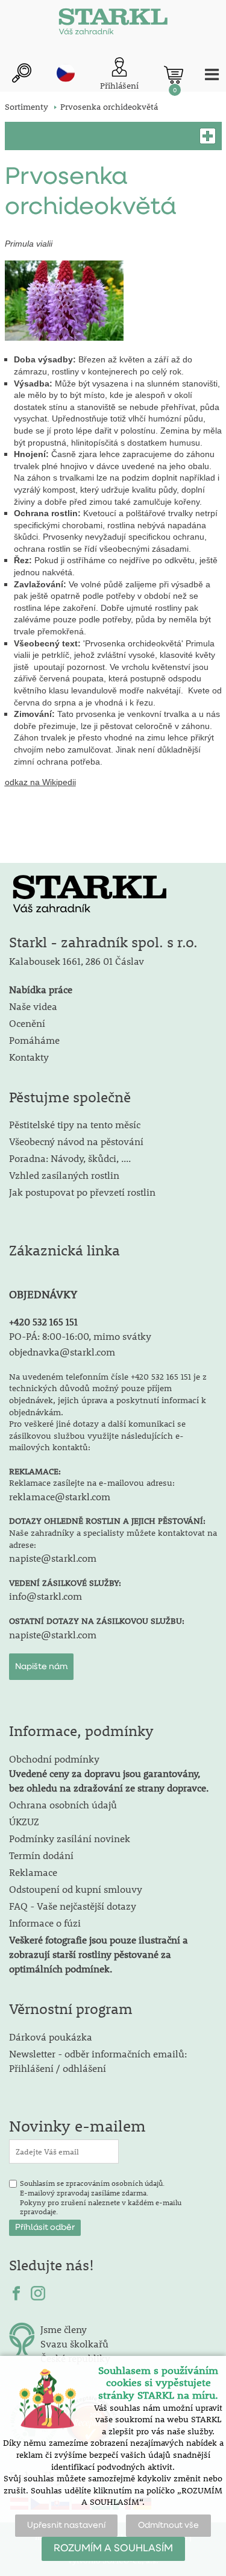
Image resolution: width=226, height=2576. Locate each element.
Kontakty (29, 1057)
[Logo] (113, 24)
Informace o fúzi (45, 1923)
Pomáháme (34, 1040)
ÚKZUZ (24, 1821)
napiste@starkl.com (53, 1558)
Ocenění (27, 1023)
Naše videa (33, 1006)
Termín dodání (41, 1855)
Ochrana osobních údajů (63, 1804)
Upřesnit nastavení (66, 2525)
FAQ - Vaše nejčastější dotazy (73, 1906)
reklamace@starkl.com (60, 1496)
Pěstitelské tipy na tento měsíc (75, 1124)
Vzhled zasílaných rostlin (64, 1175)
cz (66, 73)
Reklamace (33, 1872)
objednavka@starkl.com (62, 1352)
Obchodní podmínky (109, 1773)
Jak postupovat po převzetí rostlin (82, 1192)
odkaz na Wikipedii (40, 782)
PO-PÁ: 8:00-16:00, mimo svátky (80, 1336)
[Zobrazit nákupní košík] (174, 75)
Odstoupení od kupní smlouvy (76, 1889)
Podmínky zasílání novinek (70, 1838)
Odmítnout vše (168, 2525)
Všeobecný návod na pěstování (76, 1141)
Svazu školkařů (74, 2344)
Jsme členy (64, 2329)
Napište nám (41, 1667)
